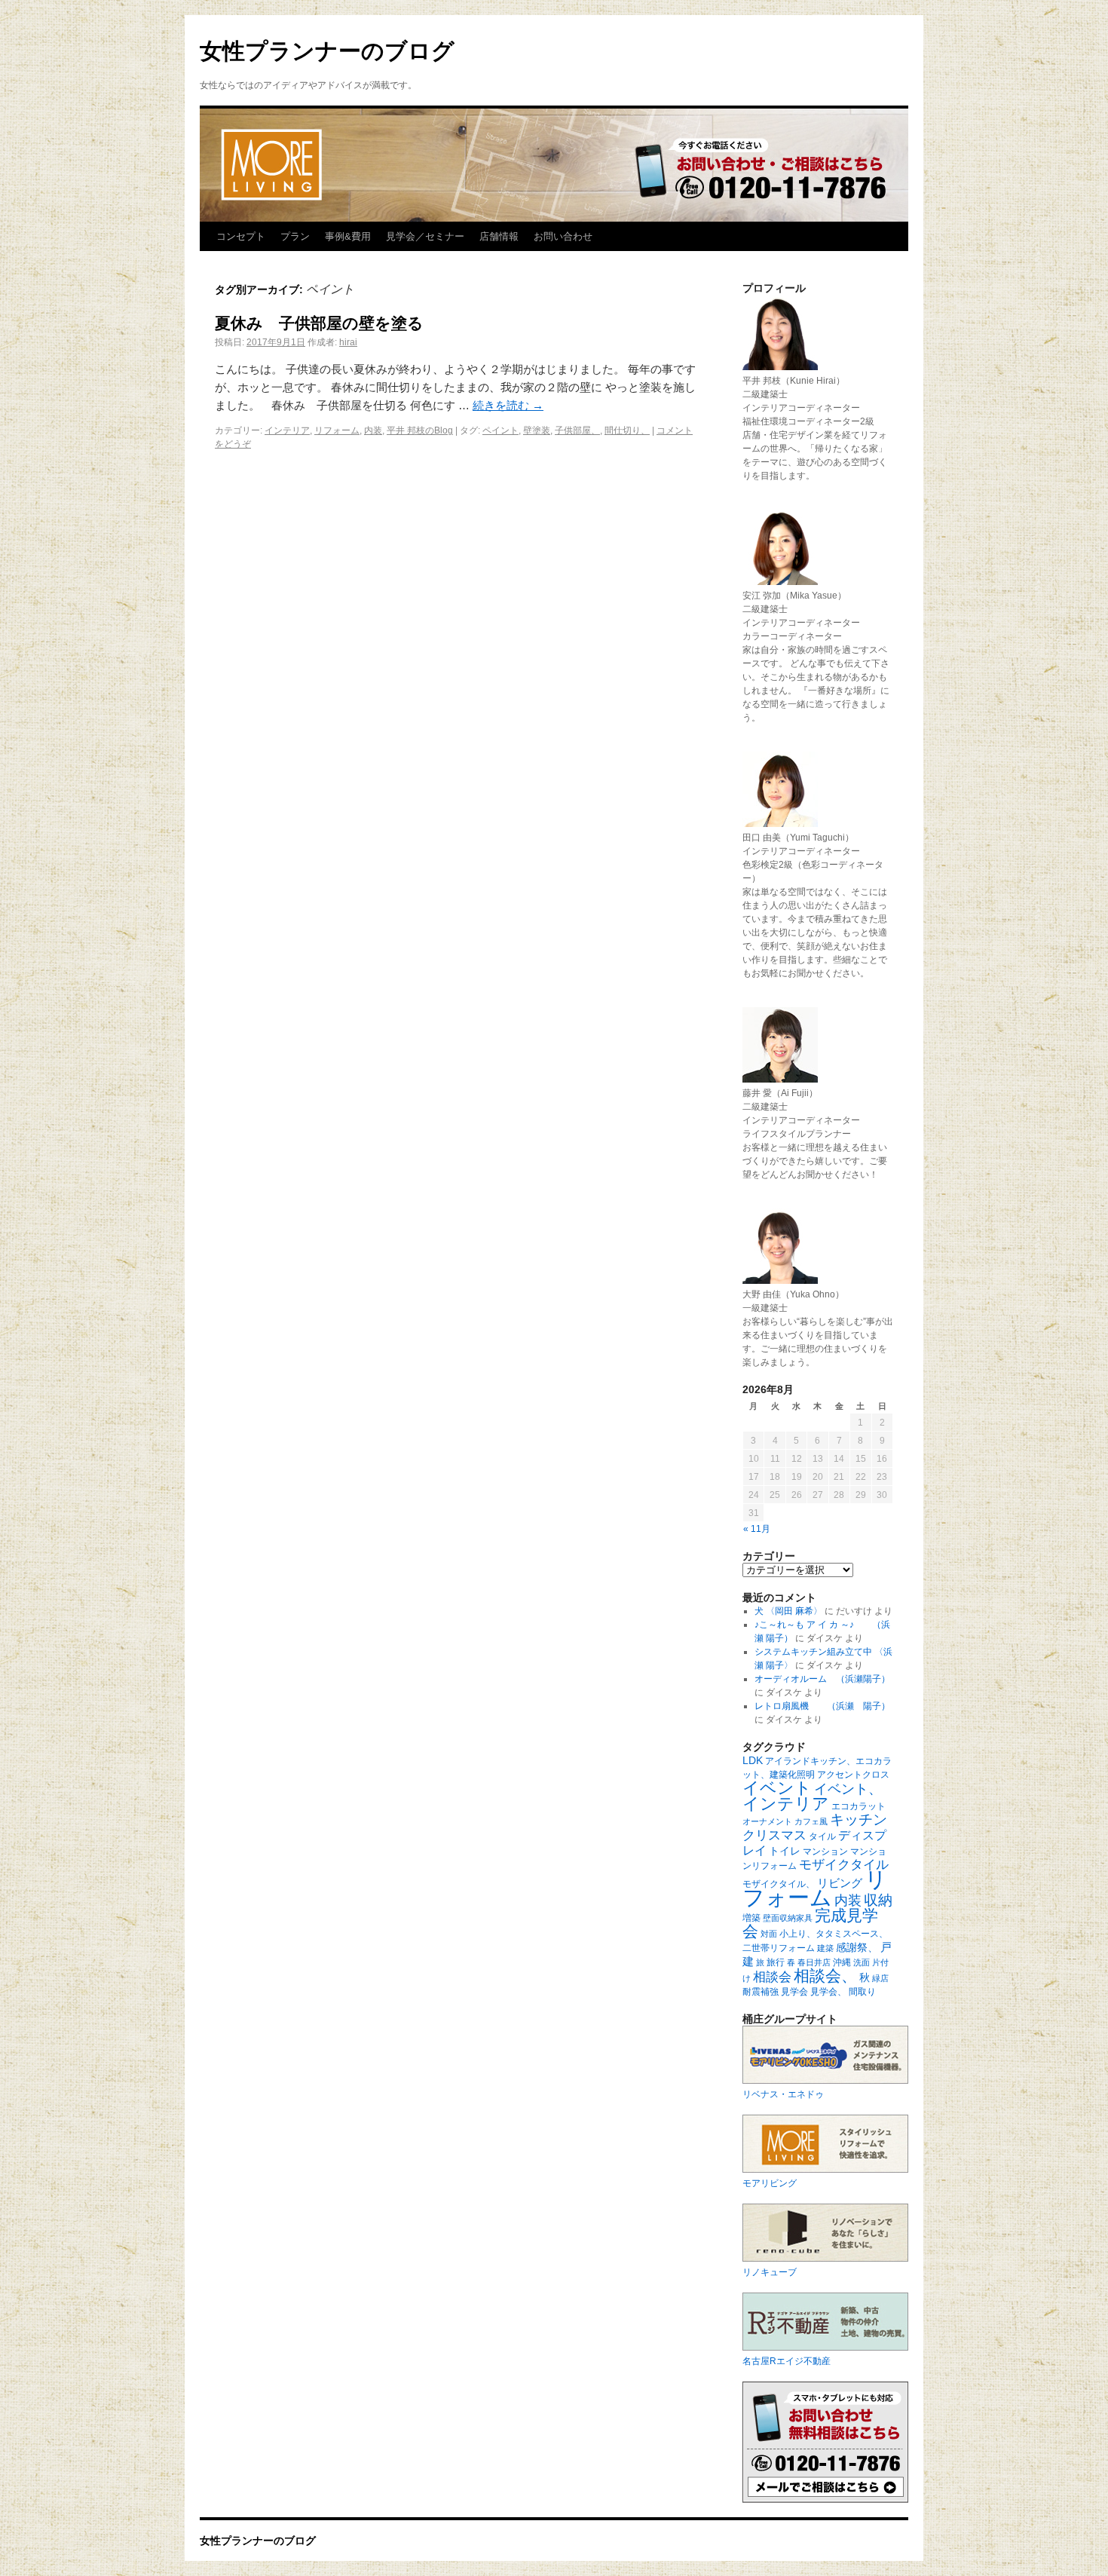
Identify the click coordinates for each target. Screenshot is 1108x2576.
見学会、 (828, 1992)
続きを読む (508, 405)
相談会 (772, 1977)
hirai (348, 342)
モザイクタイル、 (779, 1884)
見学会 (794, 1992)
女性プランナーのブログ (327, 51)
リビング (840, 1883)
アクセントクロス (853, 1775)
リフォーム (337, 430)
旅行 (776, 1962)
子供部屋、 (577, 430)
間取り (862, 1992)
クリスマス (774, 1835)
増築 (751, 1918)
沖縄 (842, 1962)
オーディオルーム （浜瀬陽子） (822, 1679)
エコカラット (859, 1806)
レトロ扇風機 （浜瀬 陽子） (822, 1706)
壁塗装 (537, 430)
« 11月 (757, 1529)
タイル (822, 1836)
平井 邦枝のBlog (420, 430)
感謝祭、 (857, 1947)
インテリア (287, 430)
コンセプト (241, 236)
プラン (295, 236)
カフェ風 (811, 1821)
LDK (753, 1760)
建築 (825, 1948)
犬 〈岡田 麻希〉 (788, 1611)
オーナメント (767, 1821)
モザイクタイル (844, 1865)
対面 (769, 1934)
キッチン (859, 1819)
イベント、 (848, 1789)
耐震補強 (761, 1992)
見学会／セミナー (425, 236)
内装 (373, 430)
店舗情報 (499, 236)
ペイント (500, 430)
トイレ (785, 1851)
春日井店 (814, 1962)
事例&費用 (348, 236)
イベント (777, 1788)
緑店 (880, 1978)
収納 (878, 1900)
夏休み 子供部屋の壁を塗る (319, 323)
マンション (825, 1852)
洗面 (862, 1962)
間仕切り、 (627, 430)
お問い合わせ (563, 236)
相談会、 (825, 1976)
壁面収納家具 (788, 1918)
